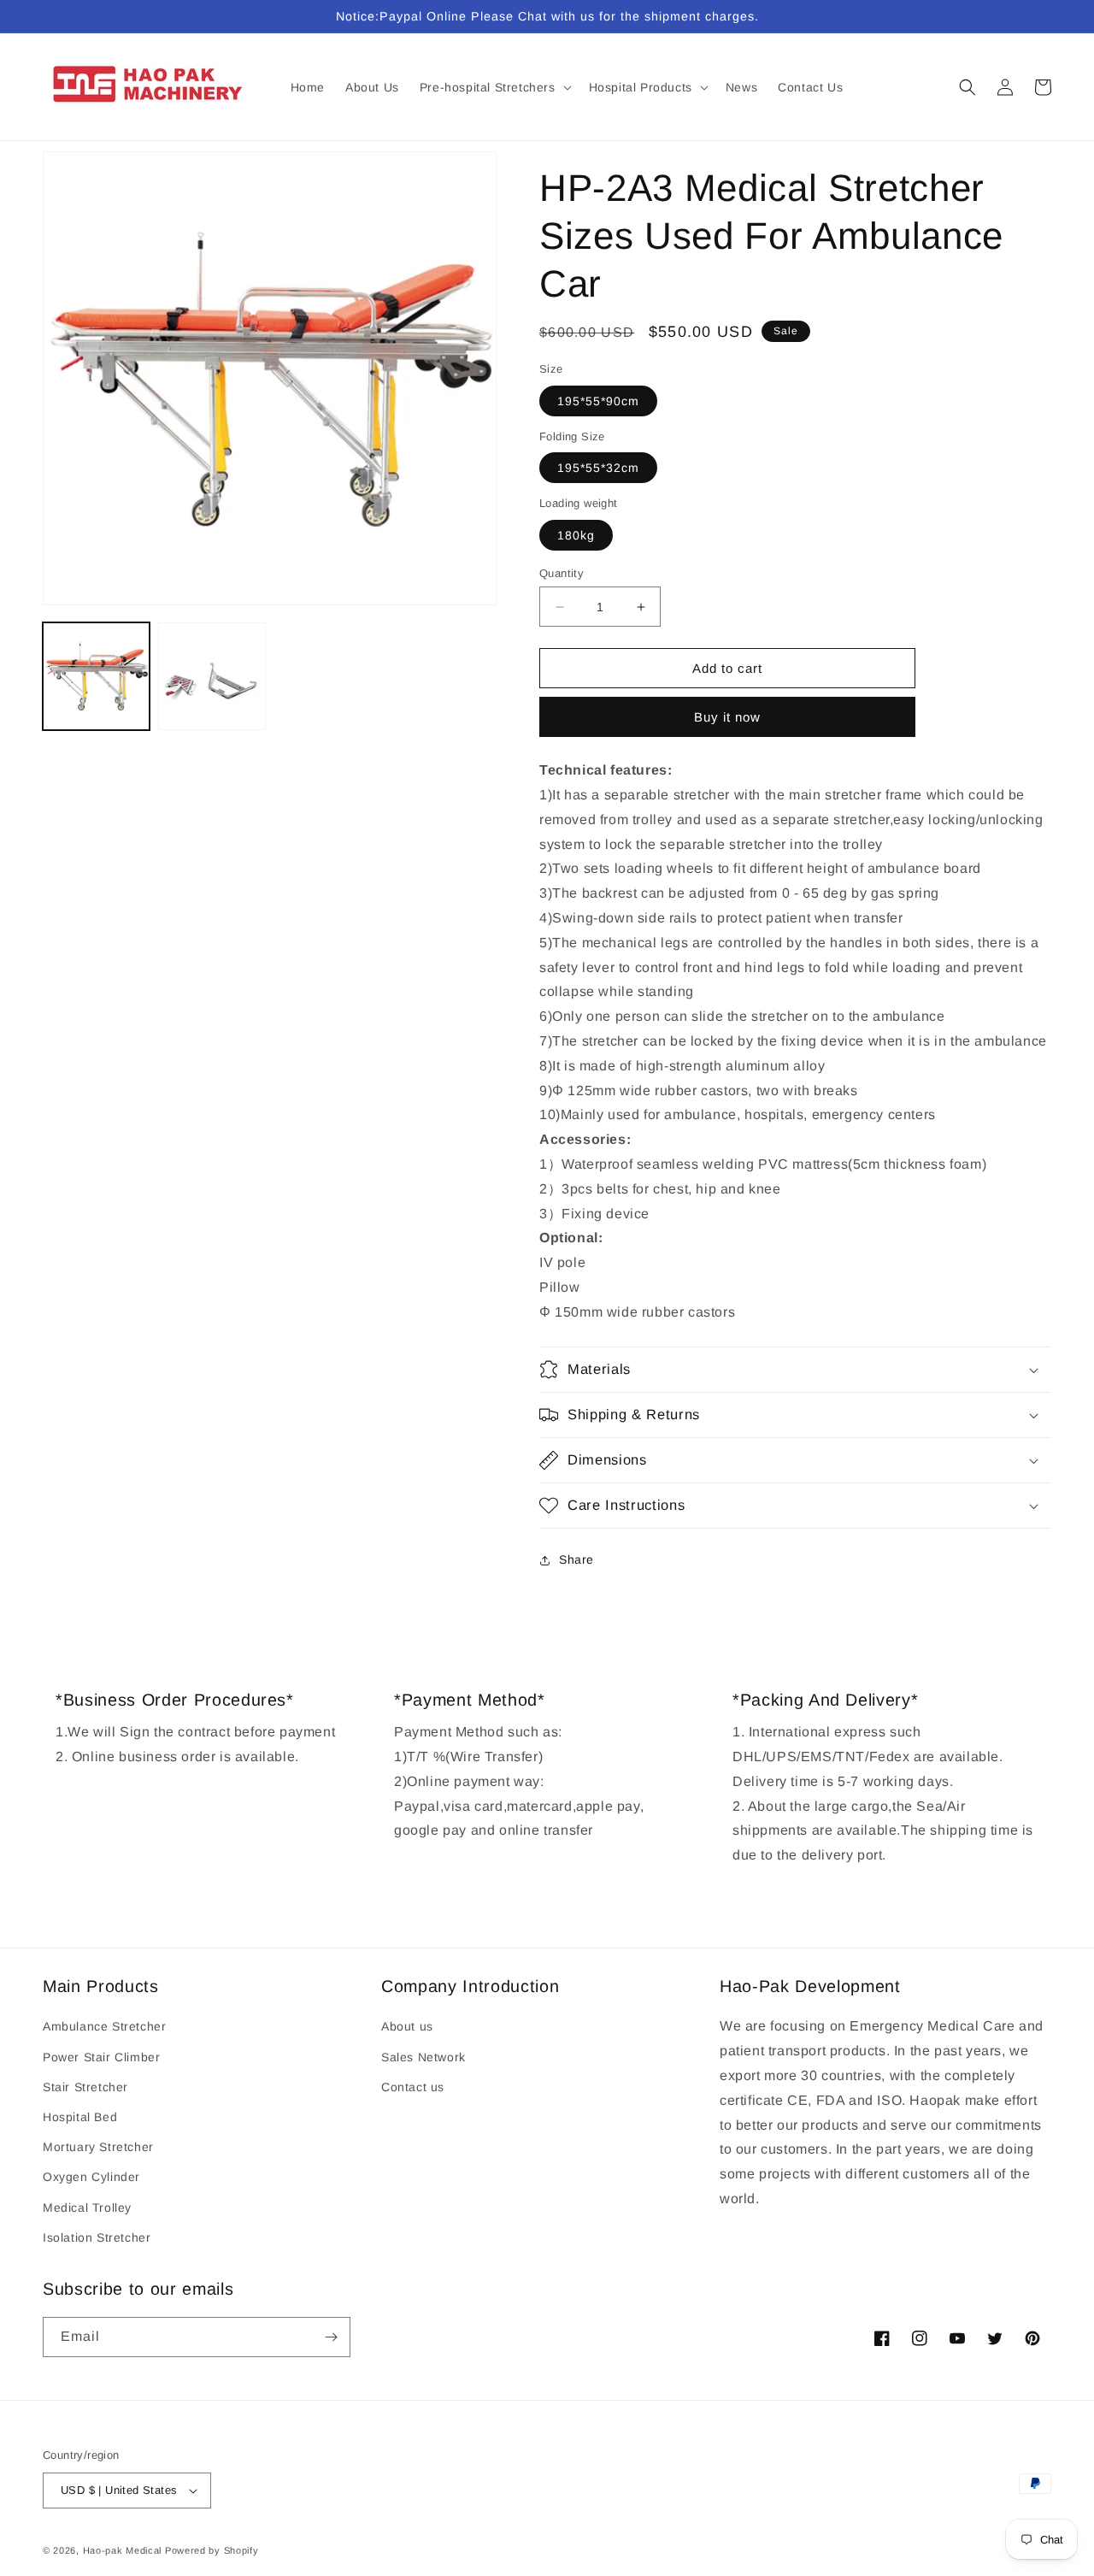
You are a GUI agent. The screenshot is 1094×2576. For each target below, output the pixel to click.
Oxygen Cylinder (91, 2177)
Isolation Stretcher (97, 2237)
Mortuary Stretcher (98, 2147)
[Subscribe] (331, 2337)
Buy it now (727, 717)
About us (407, 2026)
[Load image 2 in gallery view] (212, 676)
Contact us (413, 2087)
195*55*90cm (598, 401)
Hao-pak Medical (123, 2550)
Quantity (562, 573)
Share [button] (576, 1559)
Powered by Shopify (212, 2550)
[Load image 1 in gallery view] (96, 676)
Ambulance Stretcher (104, 2026)
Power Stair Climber (101, 2057)
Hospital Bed (80, 2117)
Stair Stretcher (85, 2087)
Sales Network (423, 2057)
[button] (494, 87)
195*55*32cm (598, 468)
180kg (576, 535)
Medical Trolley (87, 2208)
